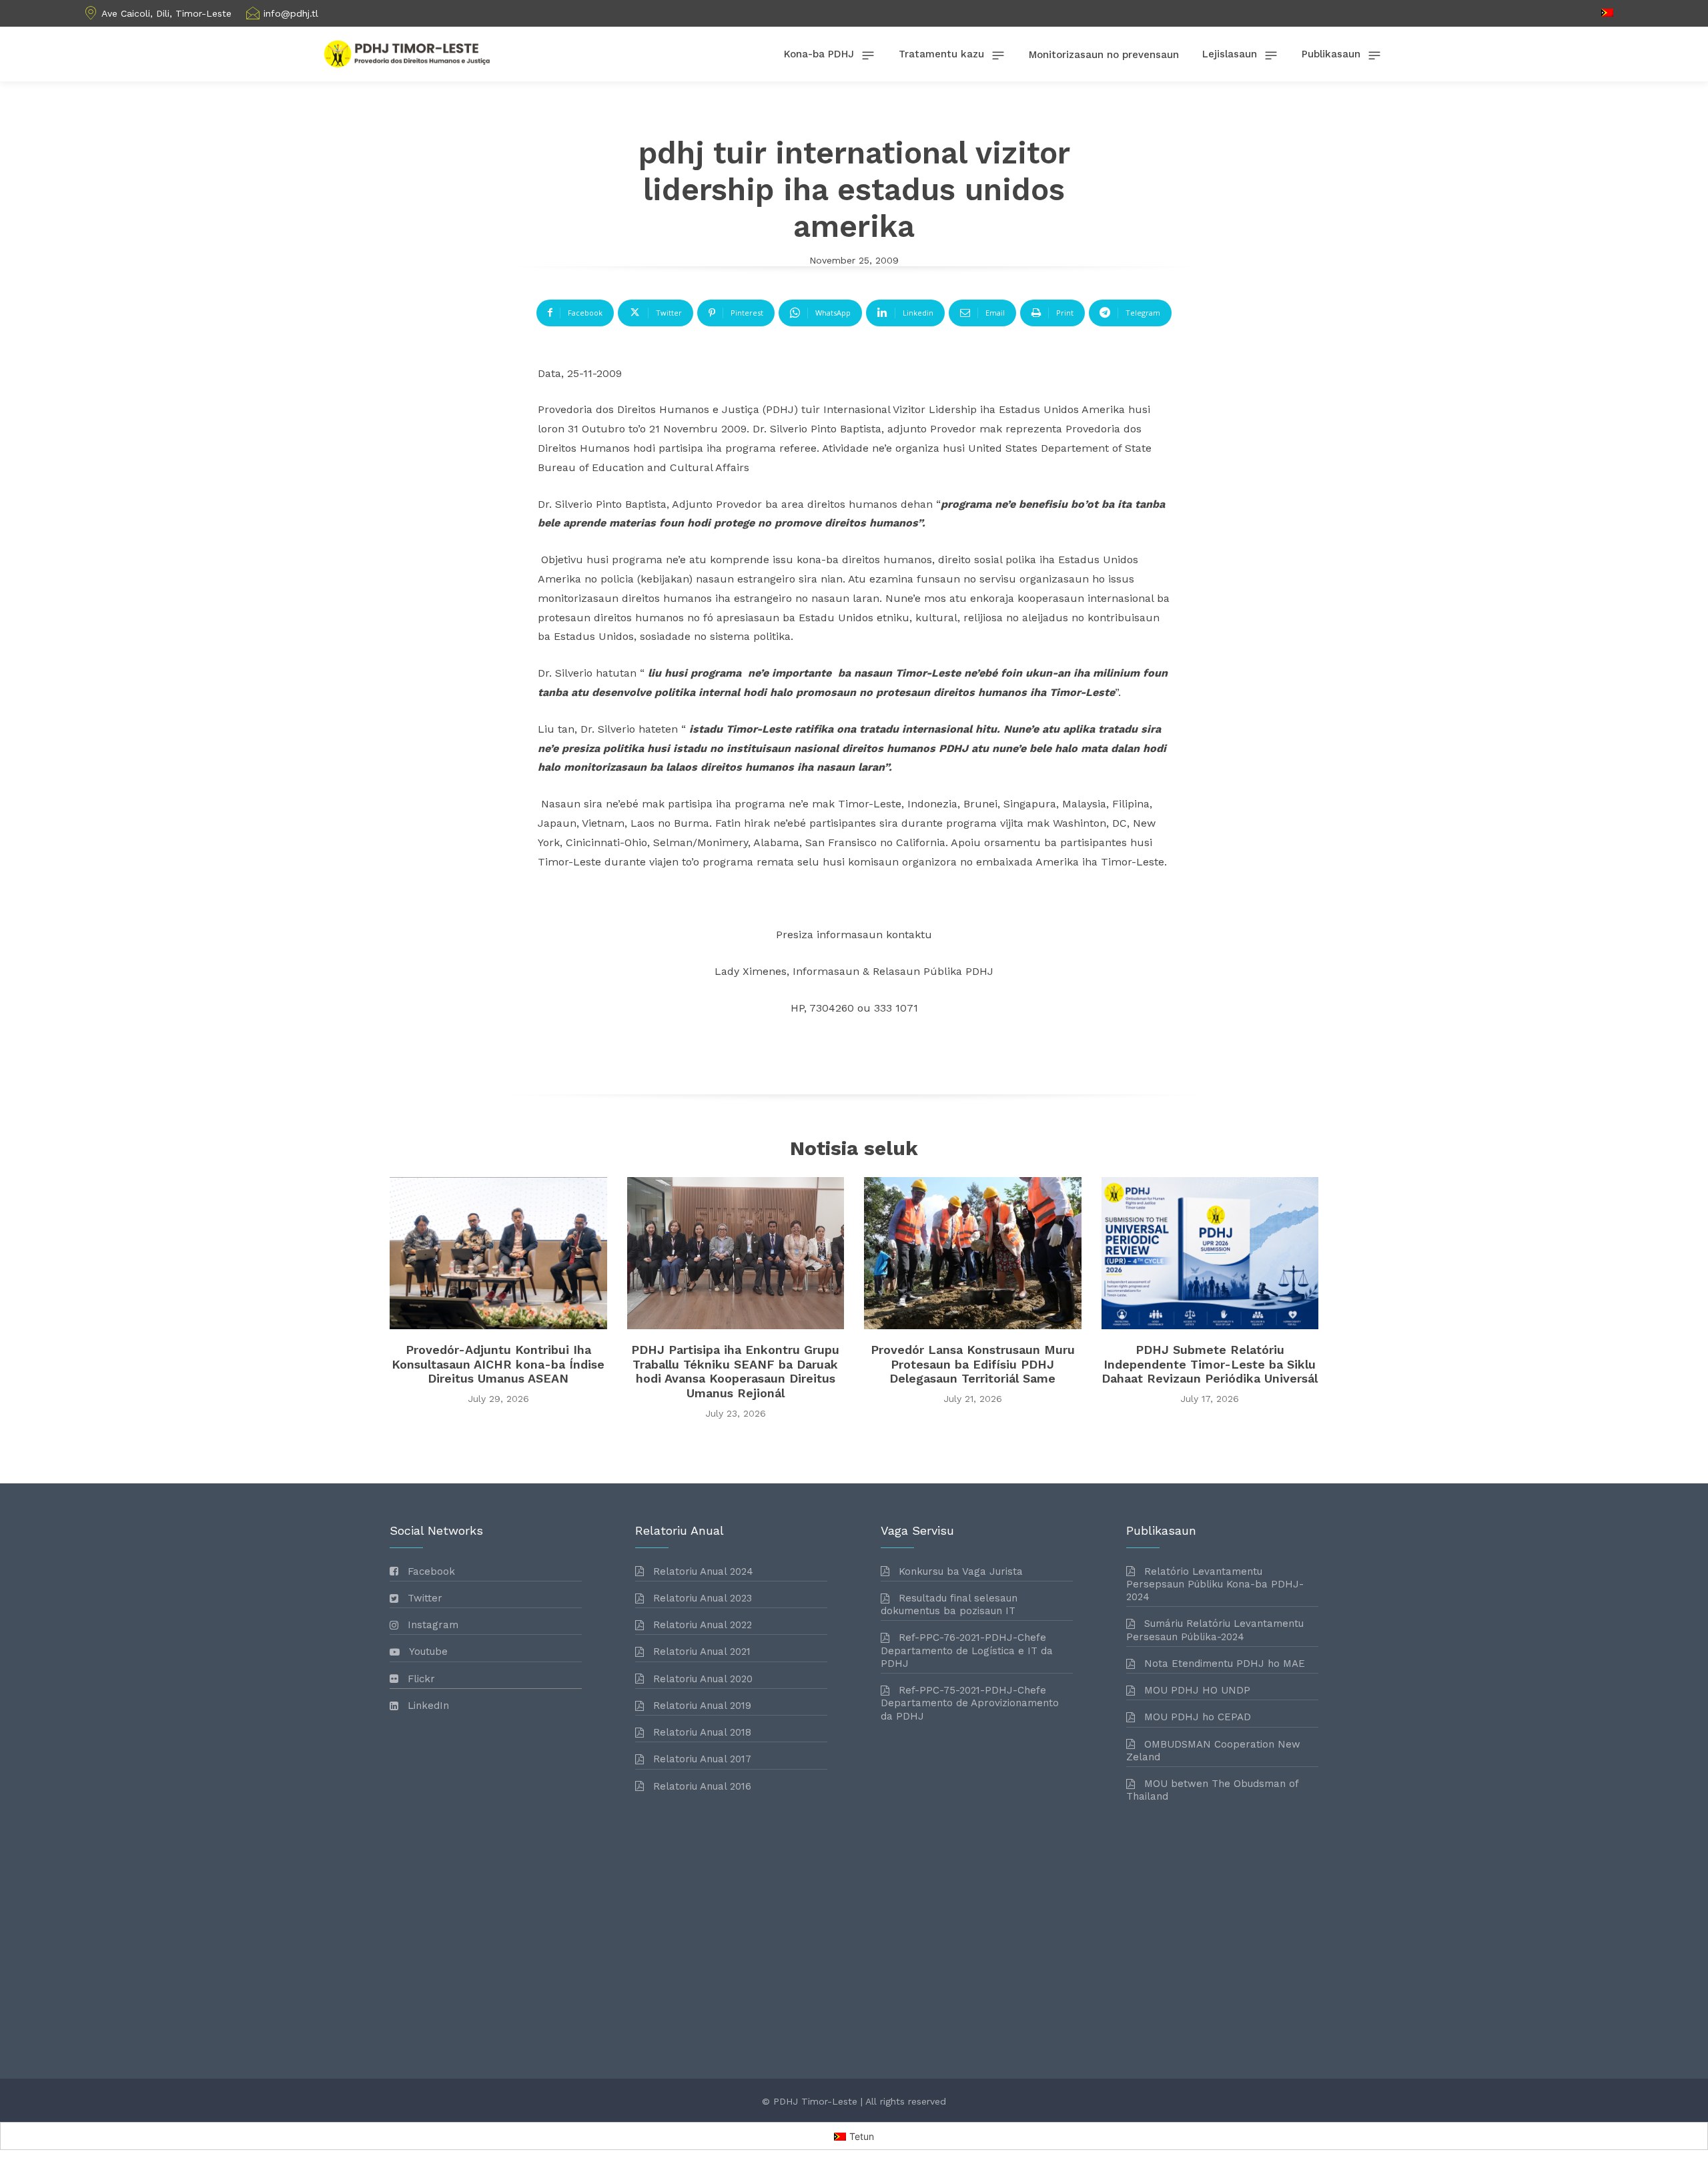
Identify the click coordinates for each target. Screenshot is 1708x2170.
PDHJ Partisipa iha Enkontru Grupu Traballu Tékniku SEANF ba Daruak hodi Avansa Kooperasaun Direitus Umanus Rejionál (735, 1371)
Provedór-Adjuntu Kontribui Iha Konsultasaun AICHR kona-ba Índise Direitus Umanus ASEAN (498, 1364)
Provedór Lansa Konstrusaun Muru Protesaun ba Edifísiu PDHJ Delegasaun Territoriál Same (973, 1364)
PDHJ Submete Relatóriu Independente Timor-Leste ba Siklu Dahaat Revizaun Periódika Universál (1210, 1364)
